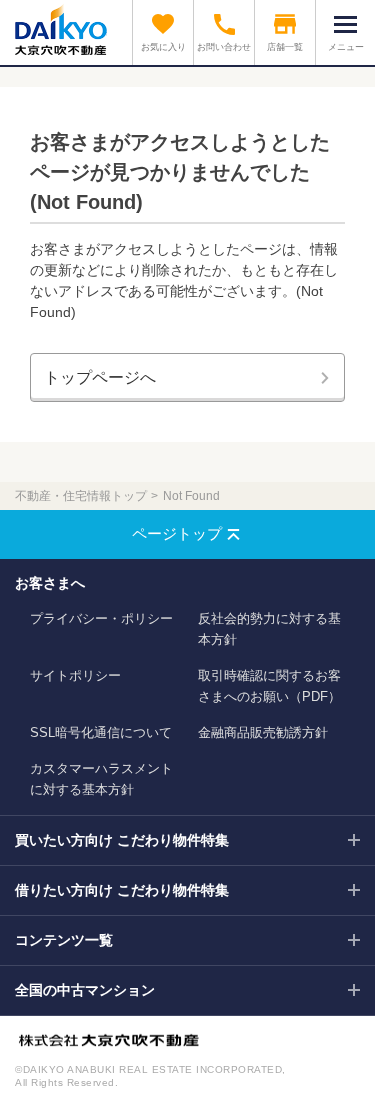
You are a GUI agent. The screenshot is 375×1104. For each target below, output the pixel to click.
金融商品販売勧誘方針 (263, 732)
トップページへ (100, 377)
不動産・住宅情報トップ (81, 496)
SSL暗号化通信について (101, 732)
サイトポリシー (75, 675)
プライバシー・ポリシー (101, 618)
